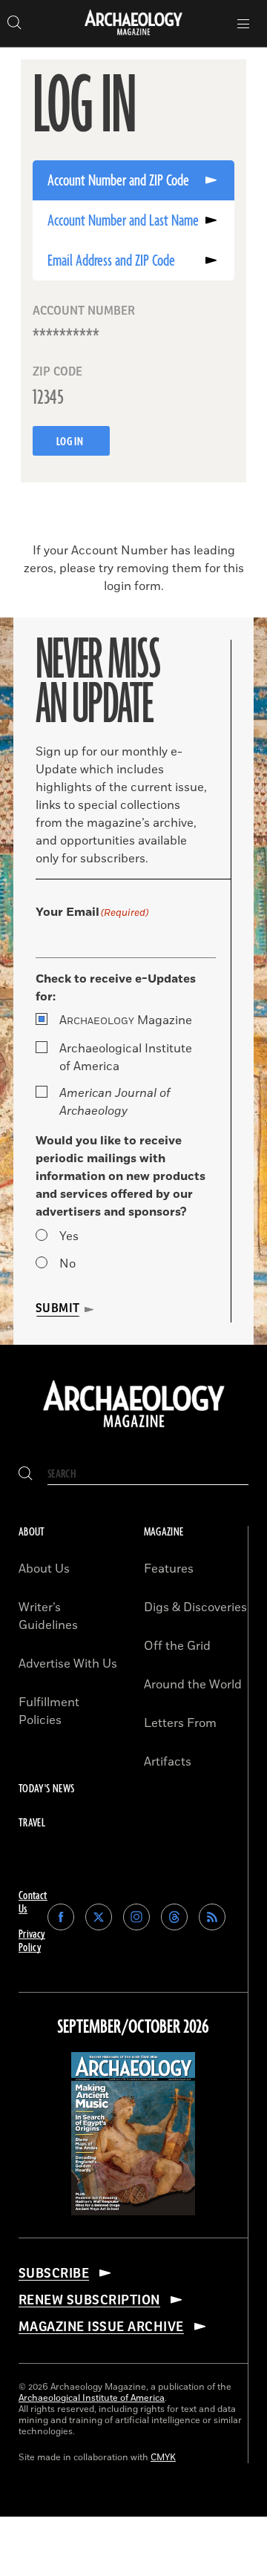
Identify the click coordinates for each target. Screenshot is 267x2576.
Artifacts (168, 1762)
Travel (32, 1823)
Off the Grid (177, 1646)
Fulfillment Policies (49, 1711)
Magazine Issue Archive (101, 2327)
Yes (69, 1236)
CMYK (163, 2458)
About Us (44, 1569)
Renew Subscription (89, 2300)
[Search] (26, 1474)
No (67, 1264)
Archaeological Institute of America (126, 1058)
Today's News (46, 1789)
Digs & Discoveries (195, 1607)
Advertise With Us (68, 1664)
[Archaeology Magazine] (134, 1429)
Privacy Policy (32, 1941)
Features (169, 1569)
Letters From (180, 1723)
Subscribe (54, 2273)
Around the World (193, 1685)
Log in (71, 442)
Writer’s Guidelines (48, 1616)
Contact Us (33, 1902)
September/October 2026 (133, 2028)
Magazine (126, 1020)
